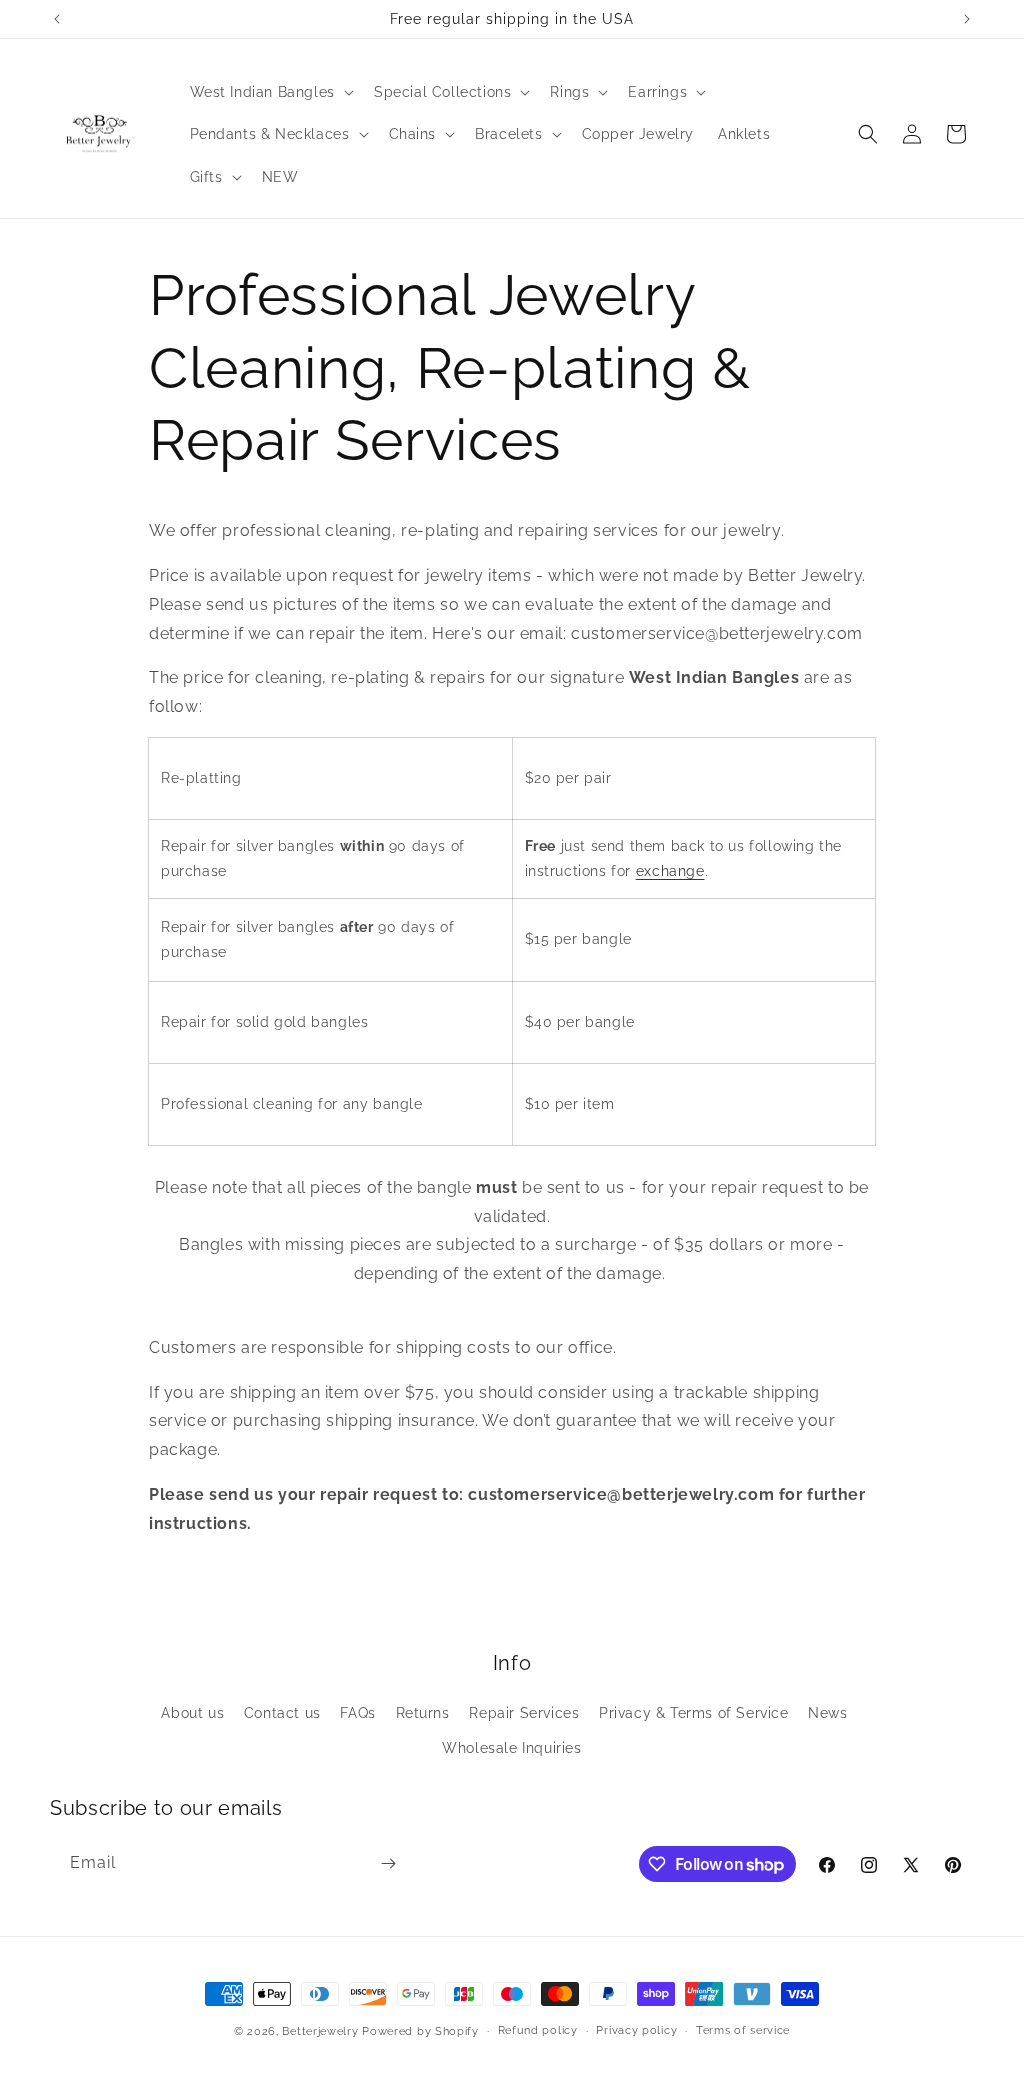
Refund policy (538, 2030)
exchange (670, 871)
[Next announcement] (967, 19)
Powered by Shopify (420, 2031)
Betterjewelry (320, 2031)
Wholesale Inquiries (511, 1748)
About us (192, 1713)
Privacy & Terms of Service (694, 1713)
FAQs (357, 1713)
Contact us (282, 1713)
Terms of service (743, 2030)
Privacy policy (636, 2030)
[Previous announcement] (57, 19)
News (827, 1713)
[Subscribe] (388, 1863)
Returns (423, 1713)
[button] (270, 92)
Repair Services (524, 1713)
